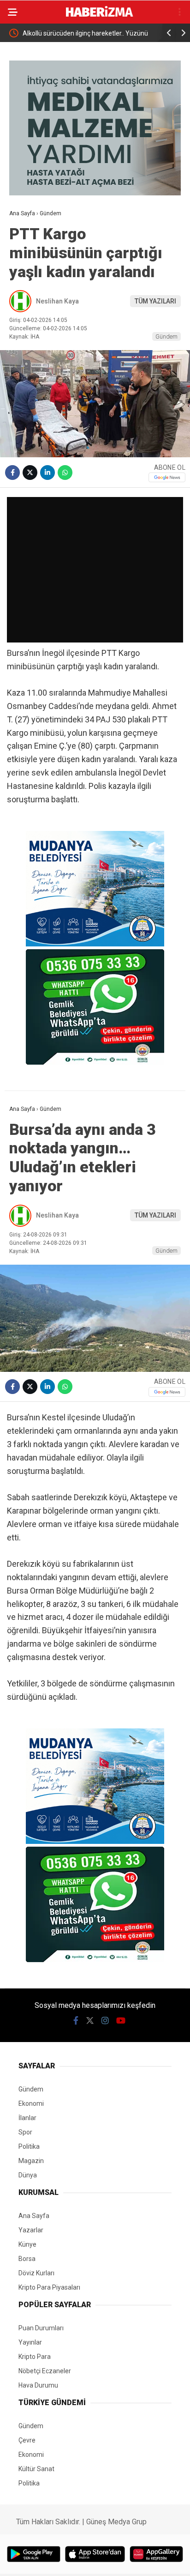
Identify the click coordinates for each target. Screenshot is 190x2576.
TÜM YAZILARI (155, 301)
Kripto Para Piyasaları (49, 2287)
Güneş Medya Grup (116, 2522)
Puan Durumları (41, 2328)
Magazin (31, 2161)
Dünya (28, 2175)
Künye (27, 2244)
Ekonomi (31, 2103)
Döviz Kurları (36, 2273)
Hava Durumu (38, 2385)
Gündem (166, 336)
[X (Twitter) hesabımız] (90, 2021)
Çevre (27, 2440)
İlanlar (27, 2118)
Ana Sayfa (34, 2216)
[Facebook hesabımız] (76, 2021)
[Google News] (167, 477)
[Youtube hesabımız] (121, 2021)
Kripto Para (35, 2357)
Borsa (27, 2259)
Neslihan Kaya (57, 301)
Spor (25, 2132)
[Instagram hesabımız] (105, 2021)
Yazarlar (31, 2230)
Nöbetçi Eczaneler (45, 2371)
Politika (29, 2146)
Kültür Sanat (36, 2469)
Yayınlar (30, 2342)
